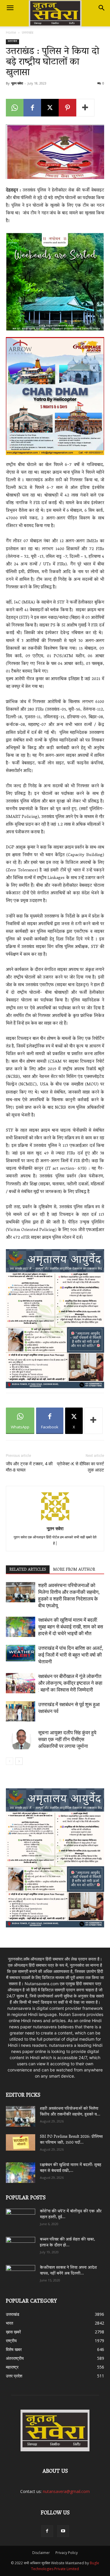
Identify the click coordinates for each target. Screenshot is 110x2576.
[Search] (102, 8)
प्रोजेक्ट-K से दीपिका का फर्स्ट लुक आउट (81, 1467)
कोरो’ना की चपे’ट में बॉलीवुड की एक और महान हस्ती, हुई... (71, 2214)
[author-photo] (55, 1520)
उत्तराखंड (27, 32)
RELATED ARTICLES (28, 1570)
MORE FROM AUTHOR (74, 1570)
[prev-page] (10, 1761)
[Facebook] (32, 108)
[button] (10, 8)
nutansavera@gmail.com (66, 2491)
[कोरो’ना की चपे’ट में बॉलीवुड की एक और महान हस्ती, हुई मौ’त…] (21, 2216)
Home (11, 32)
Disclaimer (41, 2553)
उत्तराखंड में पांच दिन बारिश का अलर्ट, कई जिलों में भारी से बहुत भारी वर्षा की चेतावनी (71, 1655)
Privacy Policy (67, 2553)
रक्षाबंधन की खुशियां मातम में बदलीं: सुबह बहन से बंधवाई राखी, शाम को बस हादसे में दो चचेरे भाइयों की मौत (71, 1627)
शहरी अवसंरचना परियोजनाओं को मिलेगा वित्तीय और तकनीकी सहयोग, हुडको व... (70, 2112)
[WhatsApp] (15, 108)
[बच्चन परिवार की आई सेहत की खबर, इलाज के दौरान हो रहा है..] (21, 2245)
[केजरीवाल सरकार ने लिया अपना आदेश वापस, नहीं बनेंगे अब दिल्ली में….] (21, 2273)
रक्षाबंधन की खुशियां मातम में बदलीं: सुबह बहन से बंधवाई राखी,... (71, 2168)
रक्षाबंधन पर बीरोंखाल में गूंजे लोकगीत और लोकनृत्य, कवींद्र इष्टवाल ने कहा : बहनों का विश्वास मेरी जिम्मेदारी (70, 1683)
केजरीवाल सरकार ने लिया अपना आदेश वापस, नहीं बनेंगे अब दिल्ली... (68, 2271)
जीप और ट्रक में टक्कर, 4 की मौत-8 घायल (29, 1467)
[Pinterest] (67, 108)
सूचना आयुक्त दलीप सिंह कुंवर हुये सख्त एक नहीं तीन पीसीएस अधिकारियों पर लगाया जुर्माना (67, 1739)
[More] (85, 108)
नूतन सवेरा (17, 83)
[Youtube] (63, 2531)
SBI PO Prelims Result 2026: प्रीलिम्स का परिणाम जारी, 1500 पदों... (71, 2140)
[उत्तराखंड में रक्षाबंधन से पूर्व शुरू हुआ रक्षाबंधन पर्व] (21, 1711)
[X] (50, 108)
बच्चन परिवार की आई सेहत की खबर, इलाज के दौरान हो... (67, 2243)
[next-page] (19, 1761)
